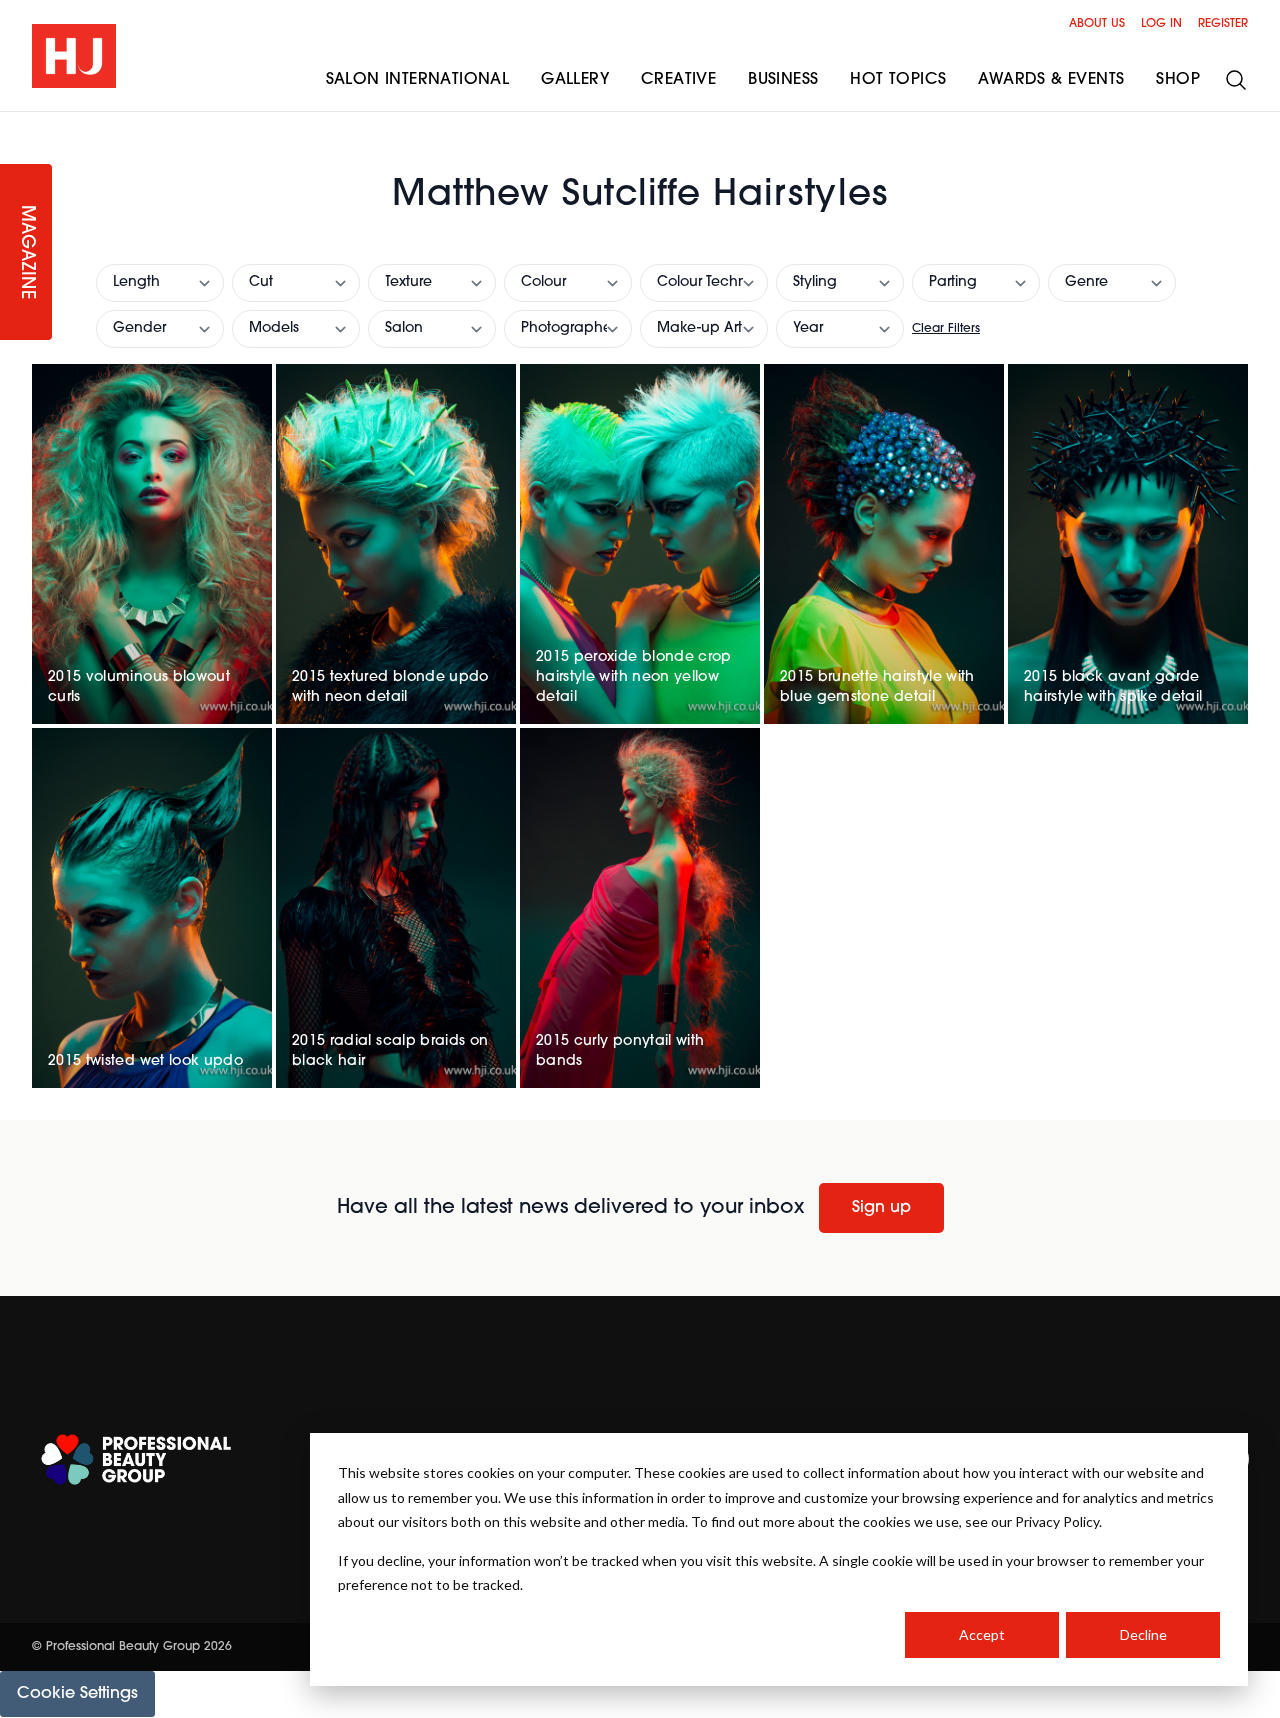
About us (1097, 24)
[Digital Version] (16, 124)
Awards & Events (1051, 80)
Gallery (575, 80)
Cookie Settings (77, 1694)
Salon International (418, 80)
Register (1223, 24)
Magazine (26, 252)
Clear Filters (946, 329)
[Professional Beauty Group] (136, 1459)
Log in (1161, 24)
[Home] (74, 56)
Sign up (881, 1208)
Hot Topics (898, 80)
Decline (1143, 1634)
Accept (982, 1634)
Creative (678, 80)
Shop (1178, 80)
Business (783, 80)
